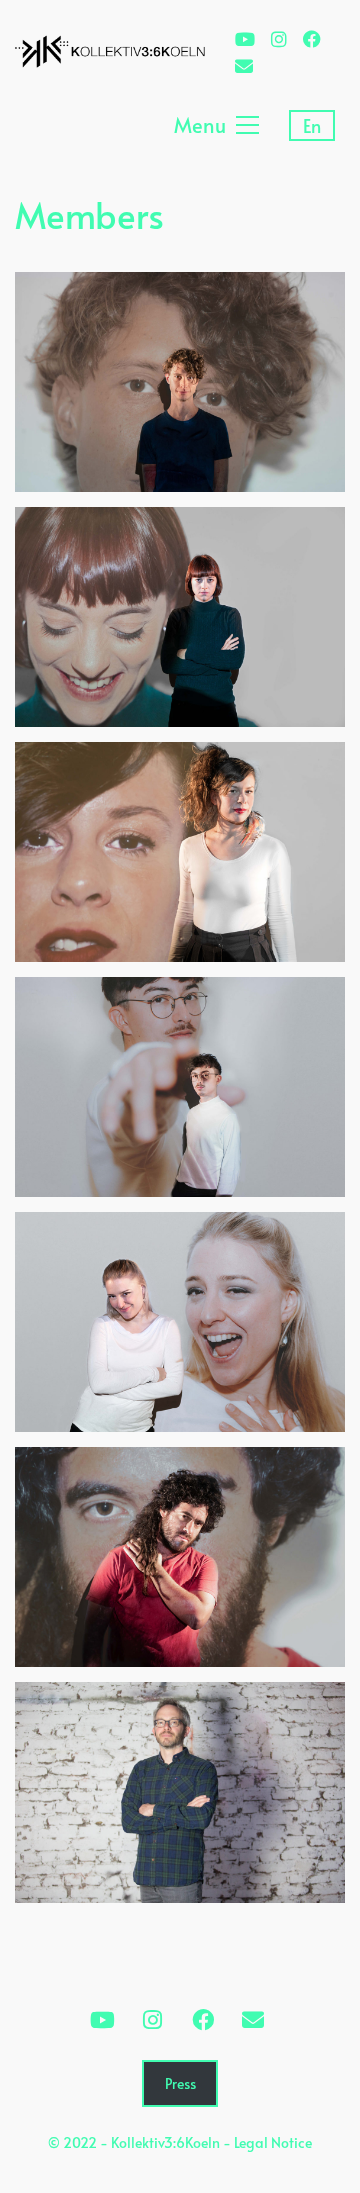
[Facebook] (203, 2020)
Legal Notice (273, 2142)
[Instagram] (153, 2020)
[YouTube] (103, 2020)
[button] (216, 125)
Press (180, 2083)
